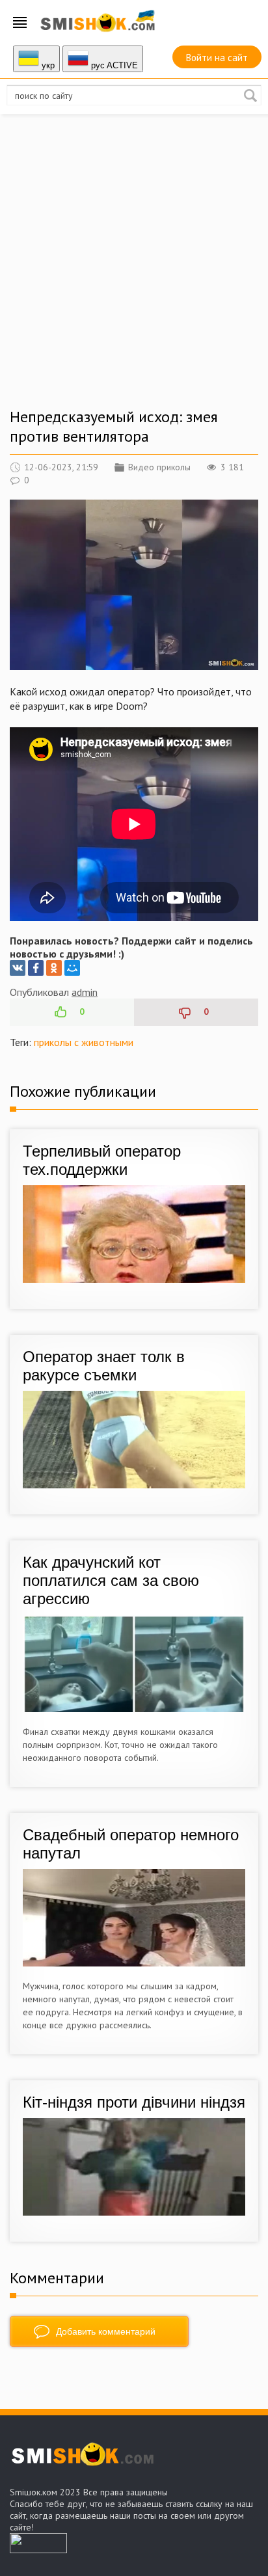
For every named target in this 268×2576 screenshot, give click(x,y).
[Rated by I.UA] (38, 2549)
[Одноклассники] (54, 968)
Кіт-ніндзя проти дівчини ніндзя (134, 2102)
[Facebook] (36, 968)
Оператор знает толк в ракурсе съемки (104, 1366)
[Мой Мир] (72, 968)
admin (85, 992)
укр (47, 65)
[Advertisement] (134, 273)
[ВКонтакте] (18, 968)
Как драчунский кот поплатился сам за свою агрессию (111, 1580)
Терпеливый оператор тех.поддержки (102, 1160)
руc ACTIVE (113, 65)
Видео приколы (159, 467)
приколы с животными (84, 1042)
